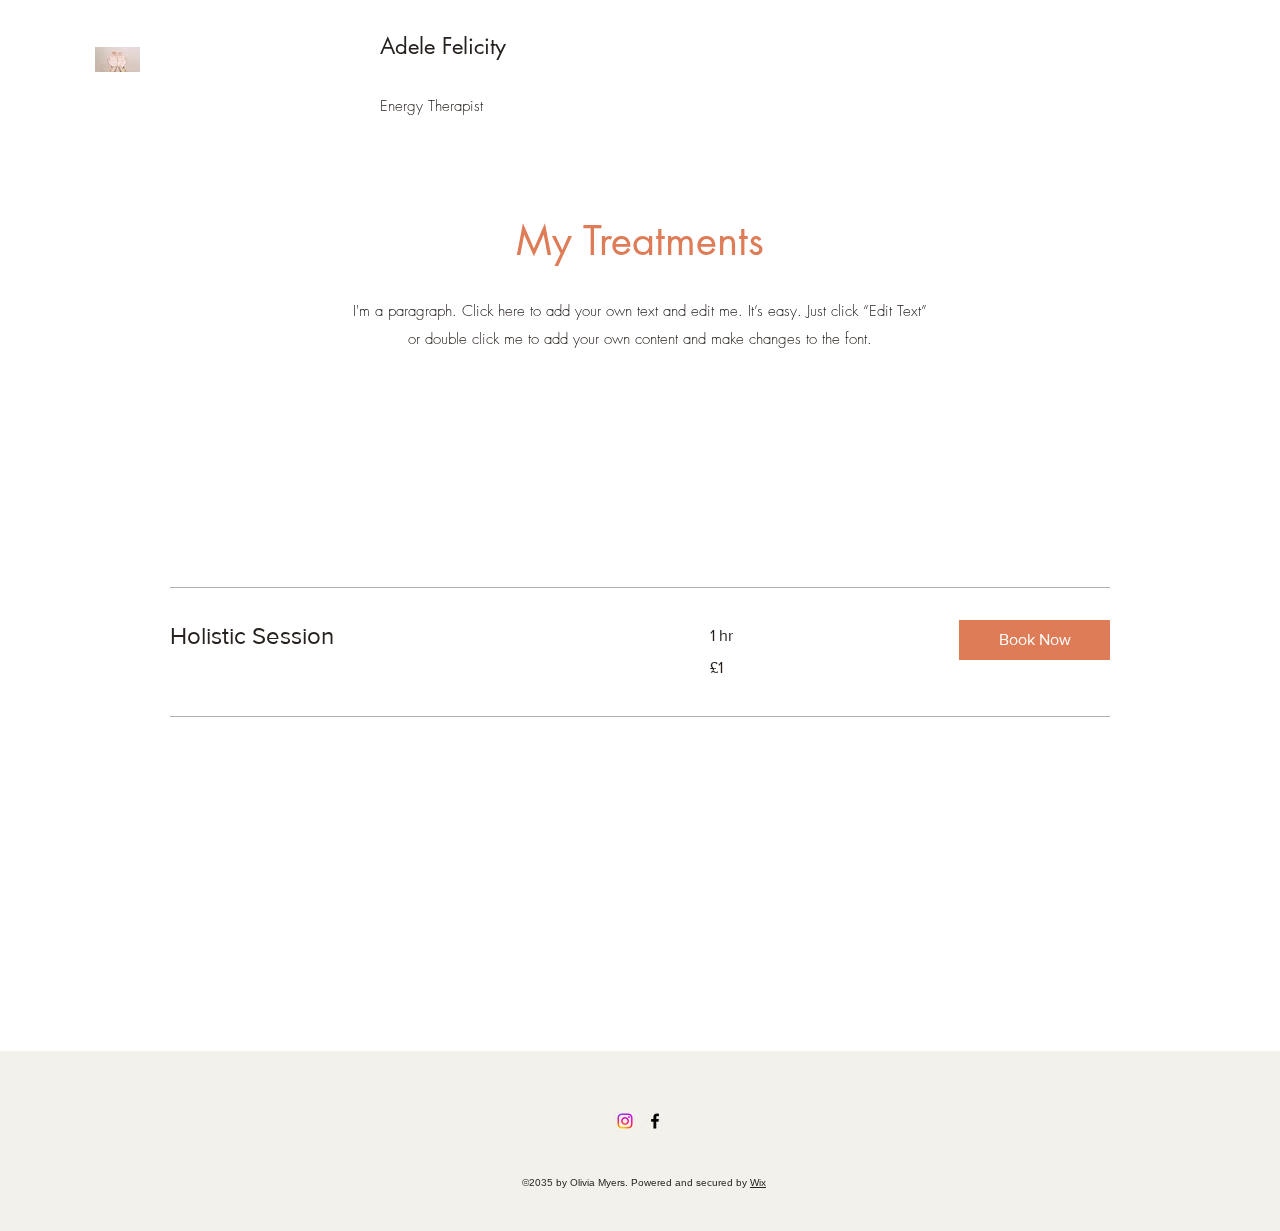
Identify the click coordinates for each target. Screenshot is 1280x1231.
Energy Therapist (431, 106)
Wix (758, 1182)
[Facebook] (655, 1121)
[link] (416, 636)
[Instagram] (625, 1121)
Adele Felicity (443, 46)
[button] (1034, 640)
